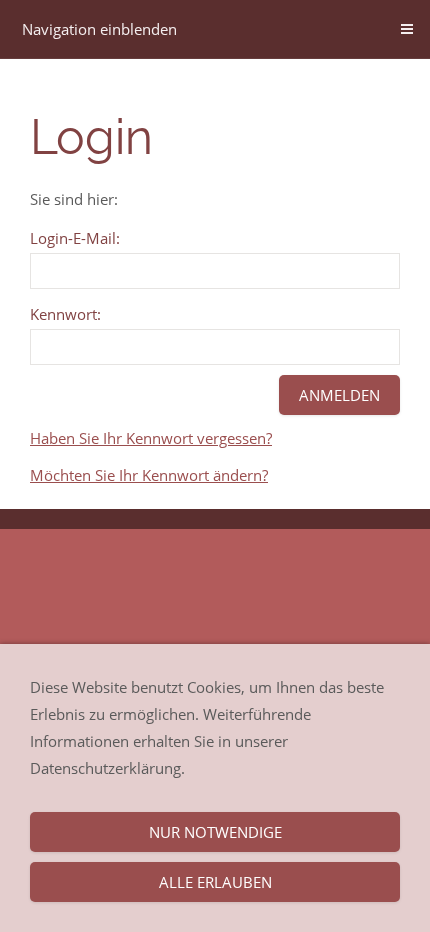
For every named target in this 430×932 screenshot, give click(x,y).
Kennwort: (65, 314)
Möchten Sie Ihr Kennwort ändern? (149, 475)
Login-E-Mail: (75, 238)
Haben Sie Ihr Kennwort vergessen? (151, 438)
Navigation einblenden (99, 29)
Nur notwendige (215, 832)
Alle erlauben (215, 882)
